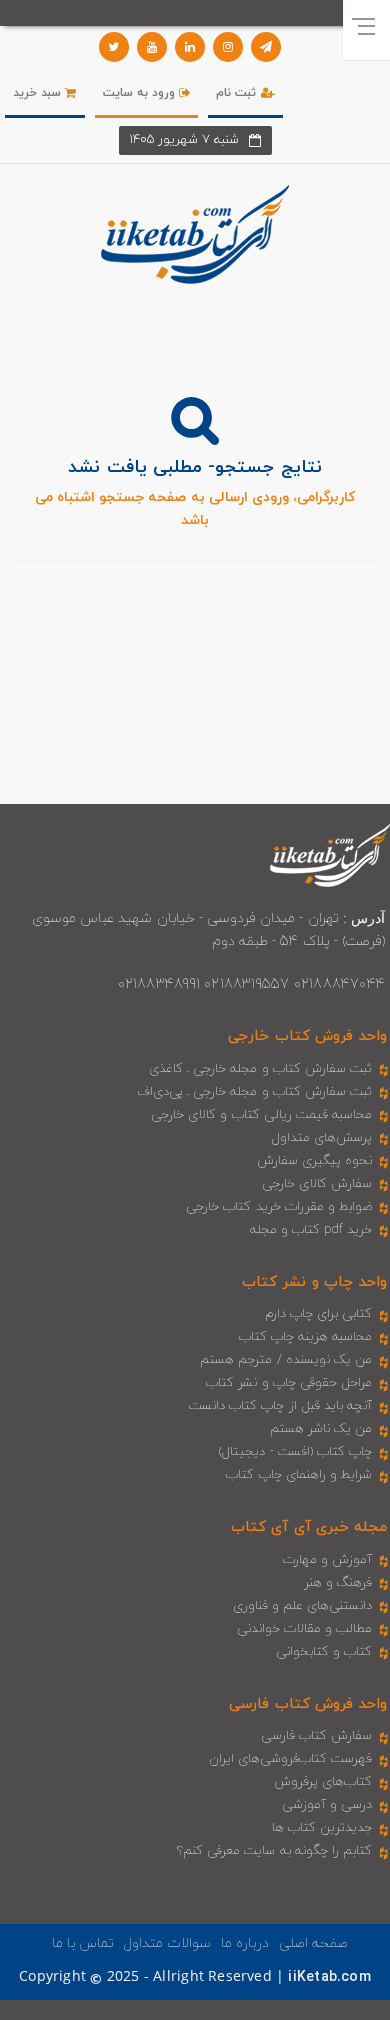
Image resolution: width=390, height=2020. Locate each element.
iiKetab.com (329, 1977)
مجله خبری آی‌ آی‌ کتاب (309, 1527)
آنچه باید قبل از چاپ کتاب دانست (280, 1406)
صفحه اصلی (313, 1943)
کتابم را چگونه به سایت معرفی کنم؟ (274, 1851)
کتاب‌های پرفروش (323, 1782)
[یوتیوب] (152, 47)
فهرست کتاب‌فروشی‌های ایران (290, 1759)
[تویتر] (114, 47)
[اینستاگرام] (228, 47)
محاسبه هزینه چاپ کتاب (306, 1337)
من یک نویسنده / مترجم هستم (286, 1360)
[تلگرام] (266, 47)
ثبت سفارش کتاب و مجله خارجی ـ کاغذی (260, 1069)
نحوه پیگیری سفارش (314, 1161)
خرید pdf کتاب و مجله (311, 1230)
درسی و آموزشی (327, 1805)
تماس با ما (83, 1943)
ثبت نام (238, 93)
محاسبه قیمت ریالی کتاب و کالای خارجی (261, 1115)
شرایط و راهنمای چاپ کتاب (299, 1475)
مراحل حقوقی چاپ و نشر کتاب (289, 1383)
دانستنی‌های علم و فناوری (303, 1606)
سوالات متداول (167, 1943)
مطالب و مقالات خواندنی (305, 1629)
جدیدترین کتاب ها (322, 1828)
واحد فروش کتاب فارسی (308, 1704)
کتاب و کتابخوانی (324, 1652)
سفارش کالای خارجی (317, 1184)
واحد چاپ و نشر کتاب (314, 1282)
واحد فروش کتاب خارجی (307, 1036)
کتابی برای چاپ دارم (319, 1314)
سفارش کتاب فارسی (316, 1736)
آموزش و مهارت (327, 1560)
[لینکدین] (190, 47)
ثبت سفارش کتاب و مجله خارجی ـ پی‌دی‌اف (254, 1092)
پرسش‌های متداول (322, 1138)
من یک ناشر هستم (321, 1429)
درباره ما (245, 1943)
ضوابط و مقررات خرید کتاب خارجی (279, 1207)
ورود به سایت (141, 93)
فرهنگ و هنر (338, 1583)
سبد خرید (39, 93)
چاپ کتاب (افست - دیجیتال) (295, 1452)
